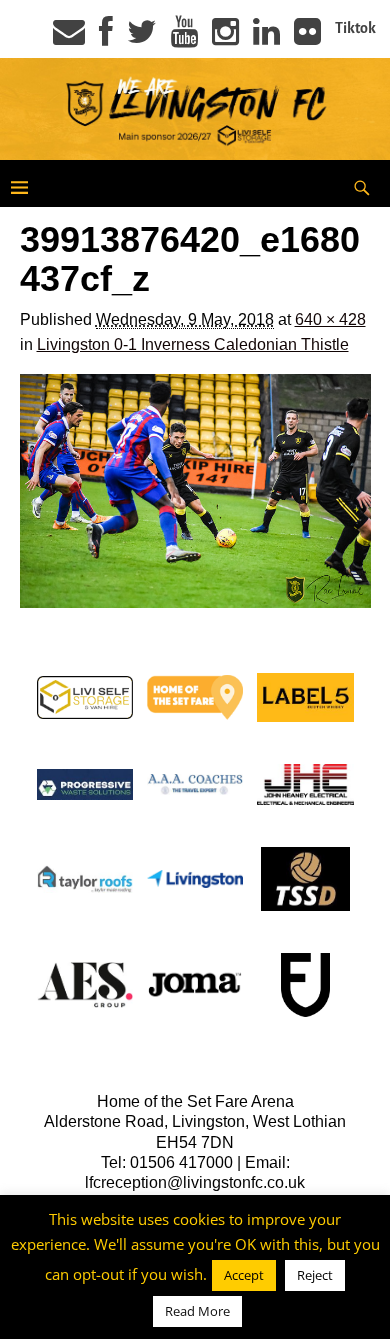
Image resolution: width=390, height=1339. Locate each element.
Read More (197, 1311)
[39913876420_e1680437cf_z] (195, 491)
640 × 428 (330, 319)
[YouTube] (184, 38)
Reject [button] (315, 1275)
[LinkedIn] (266, 38)
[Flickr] (307, 38)
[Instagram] (225, 38)
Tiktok (355, 28)
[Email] (69, 38)
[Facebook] (106, 38)
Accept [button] (244, 1275)
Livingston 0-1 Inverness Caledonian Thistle (193, 344)
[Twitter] (142, 38)
